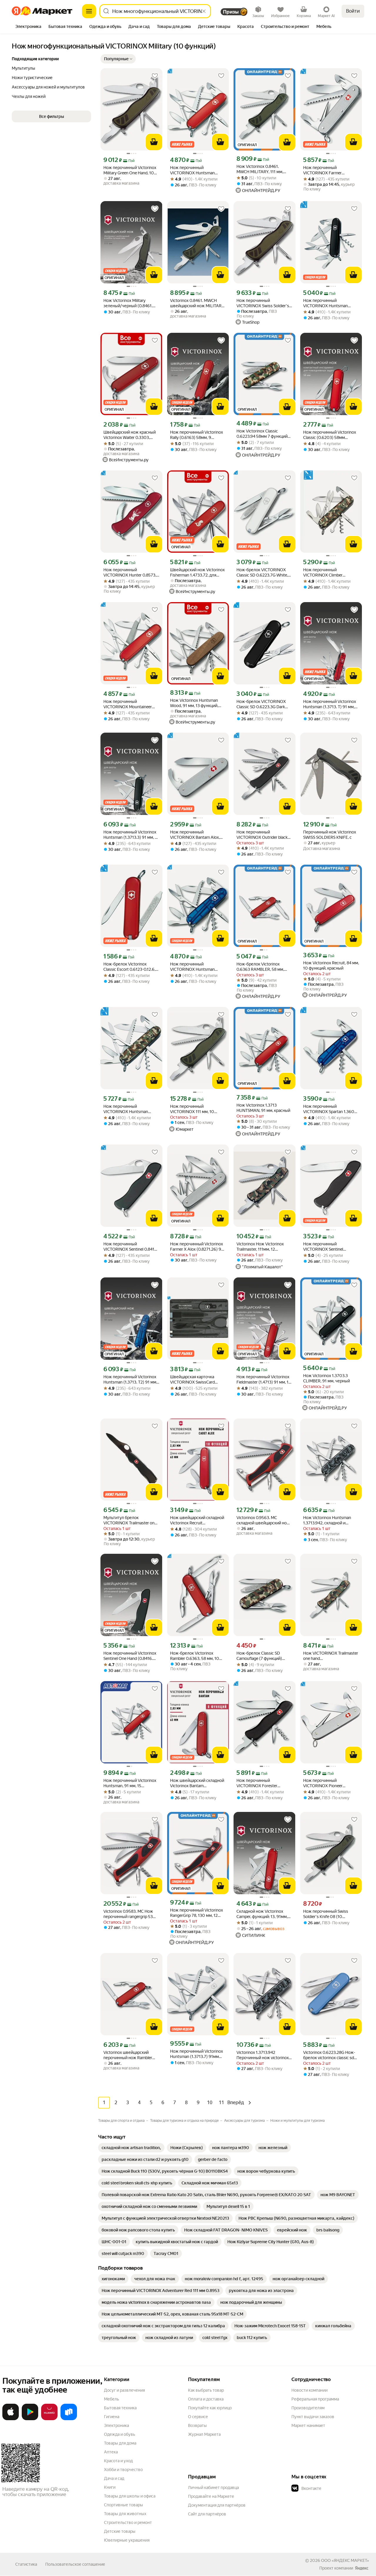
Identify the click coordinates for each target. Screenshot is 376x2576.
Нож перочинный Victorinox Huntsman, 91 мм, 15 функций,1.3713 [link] (130, 1783)
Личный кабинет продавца (213, 2488)
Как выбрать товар (206, 2390)
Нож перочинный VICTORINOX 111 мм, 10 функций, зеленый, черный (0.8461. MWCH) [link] (196, 1109)
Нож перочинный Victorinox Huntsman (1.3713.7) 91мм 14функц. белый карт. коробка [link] (197, 2054)
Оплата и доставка (206, 2399)
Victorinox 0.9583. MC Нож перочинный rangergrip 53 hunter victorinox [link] (128, 1914)
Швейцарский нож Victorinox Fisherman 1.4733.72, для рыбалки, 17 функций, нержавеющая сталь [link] (197, 573)
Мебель (111, 2399)
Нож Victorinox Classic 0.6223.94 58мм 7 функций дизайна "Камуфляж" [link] (262, 434)
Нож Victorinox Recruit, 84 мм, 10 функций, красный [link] (331, 965)
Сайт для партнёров (207, 2514)
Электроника (116, 2425)
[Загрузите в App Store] (11, 2419)
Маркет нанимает (308, 2425)
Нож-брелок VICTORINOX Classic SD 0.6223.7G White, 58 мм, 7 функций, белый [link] (262, 573)
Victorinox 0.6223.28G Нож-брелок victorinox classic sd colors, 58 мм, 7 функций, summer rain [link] (329, 2055)
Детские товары (120, 2531)
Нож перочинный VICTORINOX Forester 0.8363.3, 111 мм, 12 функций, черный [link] (264, 1783)
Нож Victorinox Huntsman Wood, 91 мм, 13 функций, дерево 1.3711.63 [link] (194, 703)
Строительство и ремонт (128, 2522)
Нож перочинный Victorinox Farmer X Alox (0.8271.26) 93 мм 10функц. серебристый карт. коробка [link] (197, 1247)
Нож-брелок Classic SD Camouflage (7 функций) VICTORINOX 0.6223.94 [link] (259, 1656)
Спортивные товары (124, 2505)
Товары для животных (125, 2514)
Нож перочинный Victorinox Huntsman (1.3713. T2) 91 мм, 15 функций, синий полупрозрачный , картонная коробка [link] (131, 1380)
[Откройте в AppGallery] (49, 2419)
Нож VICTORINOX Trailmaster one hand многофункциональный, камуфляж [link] (331, 1656)
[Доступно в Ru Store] (69, 2419)
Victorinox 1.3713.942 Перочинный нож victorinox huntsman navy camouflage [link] (263, 2055)
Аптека (111, 2452)
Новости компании (309, 2390)
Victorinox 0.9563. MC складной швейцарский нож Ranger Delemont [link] (263, 1520)
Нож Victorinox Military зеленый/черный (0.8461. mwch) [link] (128, 303)
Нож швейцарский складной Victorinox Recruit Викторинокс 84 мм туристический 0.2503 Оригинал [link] (197, 1520)
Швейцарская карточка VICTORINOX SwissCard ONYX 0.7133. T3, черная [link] (193, 1380)
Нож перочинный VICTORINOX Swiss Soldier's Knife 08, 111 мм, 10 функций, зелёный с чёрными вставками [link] (264, 303)
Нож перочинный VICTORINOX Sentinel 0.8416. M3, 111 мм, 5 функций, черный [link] (131, 1247)
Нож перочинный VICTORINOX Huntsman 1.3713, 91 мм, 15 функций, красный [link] (194, 170)
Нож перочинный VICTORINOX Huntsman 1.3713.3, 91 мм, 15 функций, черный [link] (329, 303)
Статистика (26, 2564)
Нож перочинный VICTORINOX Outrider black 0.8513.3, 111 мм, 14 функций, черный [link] (263, 835)
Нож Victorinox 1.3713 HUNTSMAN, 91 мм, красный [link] (263, 1108)
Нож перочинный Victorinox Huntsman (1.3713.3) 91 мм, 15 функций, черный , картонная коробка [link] (131, 835)
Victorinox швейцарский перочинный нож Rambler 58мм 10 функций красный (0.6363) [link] (129, 2055)
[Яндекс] (362, 2568)
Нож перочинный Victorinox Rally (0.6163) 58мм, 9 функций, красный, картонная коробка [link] (197, 435)
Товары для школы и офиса (130, 2496)
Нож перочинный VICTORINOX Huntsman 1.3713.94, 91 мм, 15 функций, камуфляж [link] (131, 1109)
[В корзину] (154, 142)
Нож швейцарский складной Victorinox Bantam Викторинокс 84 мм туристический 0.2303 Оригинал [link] (197, 1783)
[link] (131, 2148)
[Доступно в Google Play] (30, 2419)
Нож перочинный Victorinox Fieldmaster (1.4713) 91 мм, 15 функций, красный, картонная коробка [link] (264, 1380)
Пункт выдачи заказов (313, 2417)
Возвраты (197, 2425)
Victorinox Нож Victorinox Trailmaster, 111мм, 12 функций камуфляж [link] (260, 1247)
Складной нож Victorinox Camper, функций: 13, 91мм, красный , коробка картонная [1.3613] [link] (264, 1914)
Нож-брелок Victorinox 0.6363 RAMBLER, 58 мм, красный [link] (260, 967)
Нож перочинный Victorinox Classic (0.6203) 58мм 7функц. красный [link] (330, 435)
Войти (353, 11)
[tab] (28, 27)
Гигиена (112, 2417)
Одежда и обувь (120, 2434)
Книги (110, 2487)
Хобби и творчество (123, 2470)
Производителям (308, 2408)
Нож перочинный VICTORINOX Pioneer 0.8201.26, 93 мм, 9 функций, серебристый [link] (331, 1783)
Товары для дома (120, 2443)
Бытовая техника (120, 2408)
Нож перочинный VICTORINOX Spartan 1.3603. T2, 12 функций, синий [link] (330, 1109)
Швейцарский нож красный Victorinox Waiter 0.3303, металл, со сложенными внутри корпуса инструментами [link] (130, 435)
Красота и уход (118, 2461)
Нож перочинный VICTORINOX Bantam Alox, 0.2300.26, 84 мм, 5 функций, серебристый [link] (198, 835)
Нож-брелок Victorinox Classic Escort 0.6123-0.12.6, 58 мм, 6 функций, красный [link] (129, 967)
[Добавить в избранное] (155, 76)
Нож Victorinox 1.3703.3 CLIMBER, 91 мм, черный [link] (327, 1378)
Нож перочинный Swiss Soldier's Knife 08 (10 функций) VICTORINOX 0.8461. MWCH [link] (326, 1914)
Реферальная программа (315, 2399)
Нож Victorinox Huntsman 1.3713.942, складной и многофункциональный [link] (327, 1520)
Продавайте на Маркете (211, 2496)
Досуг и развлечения (124, 2390)
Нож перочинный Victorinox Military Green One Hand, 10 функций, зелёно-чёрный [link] (130, 170)
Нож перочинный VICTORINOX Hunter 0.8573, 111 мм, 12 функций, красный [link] (130, 573)
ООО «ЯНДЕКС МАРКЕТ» (345, 2560)
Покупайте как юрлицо (210, 2408)
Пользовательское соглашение (75, 2564)
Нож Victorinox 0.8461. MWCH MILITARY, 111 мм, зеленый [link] (260, 169)
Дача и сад (114, 2478)
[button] (118, 59)
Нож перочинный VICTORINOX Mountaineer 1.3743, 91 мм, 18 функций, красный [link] (128, 704)
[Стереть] (204, 11)
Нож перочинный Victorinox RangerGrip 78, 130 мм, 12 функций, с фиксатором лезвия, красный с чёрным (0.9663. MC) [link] (197, 1913)
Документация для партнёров (217, 2505)
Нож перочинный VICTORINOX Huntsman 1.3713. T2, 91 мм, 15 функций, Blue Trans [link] (198, 967)
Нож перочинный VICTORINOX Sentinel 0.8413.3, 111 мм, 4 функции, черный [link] (329, 1247)
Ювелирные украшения (127, 2540)
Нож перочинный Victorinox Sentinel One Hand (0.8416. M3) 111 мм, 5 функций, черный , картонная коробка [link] (130, 1656)
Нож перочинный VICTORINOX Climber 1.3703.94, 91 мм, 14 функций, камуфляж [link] (331, 573)
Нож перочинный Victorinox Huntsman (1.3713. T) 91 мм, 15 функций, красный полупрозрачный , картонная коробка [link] (331, 704)
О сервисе (198, 2417)
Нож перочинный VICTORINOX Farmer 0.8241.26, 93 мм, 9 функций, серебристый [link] (330, 170)
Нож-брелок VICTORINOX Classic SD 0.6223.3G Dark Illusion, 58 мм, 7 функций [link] (261, 704)
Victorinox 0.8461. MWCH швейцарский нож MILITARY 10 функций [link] (197, 303)
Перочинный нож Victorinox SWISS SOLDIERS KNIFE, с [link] (330, 835)
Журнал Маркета (204, 2434)
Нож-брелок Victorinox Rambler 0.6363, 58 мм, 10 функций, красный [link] (195, 1656)
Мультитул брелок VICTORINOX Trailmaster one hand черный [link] (130, 1520)
